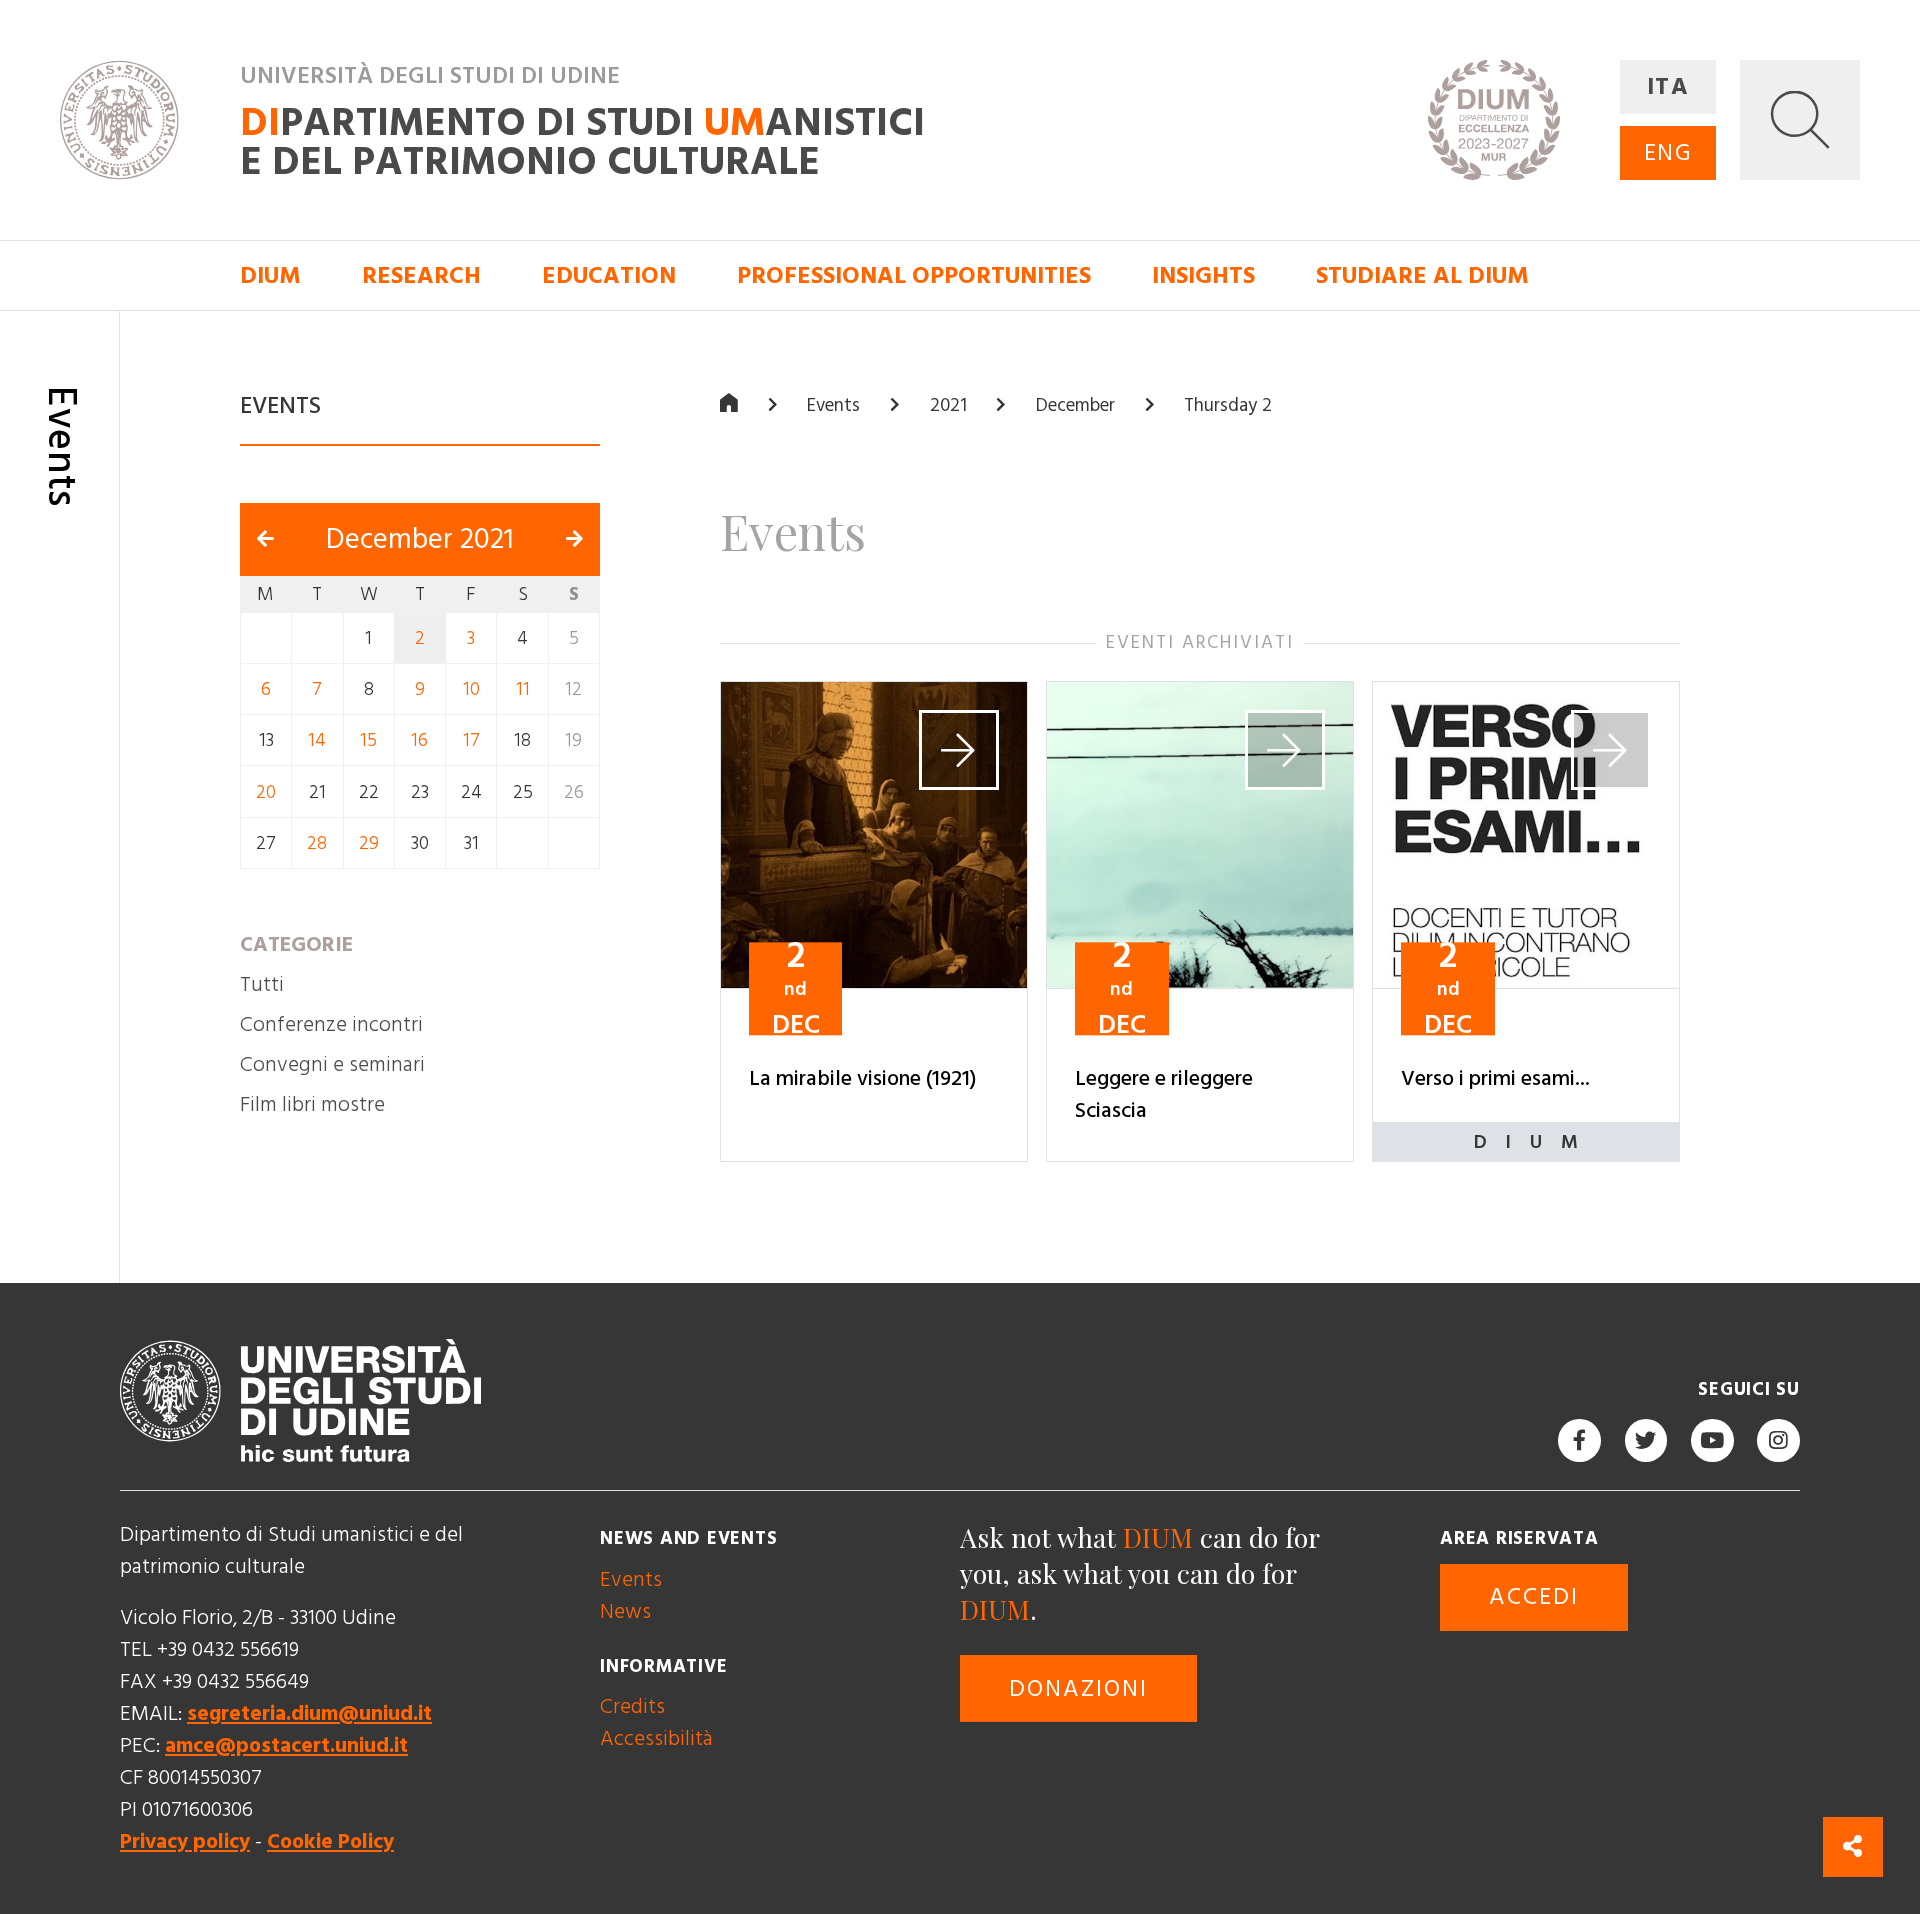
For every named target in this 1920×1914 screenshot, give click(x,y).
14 (317, 740)
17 (471, 740)
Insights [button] (1203, 276)
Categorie (296, 944)
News (625, 1611)
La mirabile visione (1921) (863, 1079)
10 (471, 689)
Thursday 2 (1228, 405)
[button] (1800, 120)
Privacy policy (185, 1841)
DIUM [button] (270, 276)
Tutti (262, 984)
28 (317, 843)
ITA (1668, 87)
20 (266, 791)
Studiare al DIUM (1422, 276)
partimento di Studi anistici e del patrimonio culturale (582, 142)
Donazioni (1078, 1689)
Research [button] (421, 276)
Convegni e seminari (332, 1064)
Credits (632, 1706)
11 (523, 689)
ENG (1668, 153)
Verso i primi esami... (1495, 1079)
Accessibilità (656, 1738)
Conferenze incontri (331, 1024)
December (1075, 405)
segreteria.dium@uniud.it (309, 1713)
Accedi (1534, 1597)
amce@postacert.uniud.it (286, 1745)
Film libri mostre (312, 1104)
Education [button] (609, 276)
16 (419, 740)
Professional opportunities (914, 276)
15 (368, 740)
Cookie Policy (330, 1841)
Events (833, 405)
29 (369, 843)
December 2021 (420, 539)
